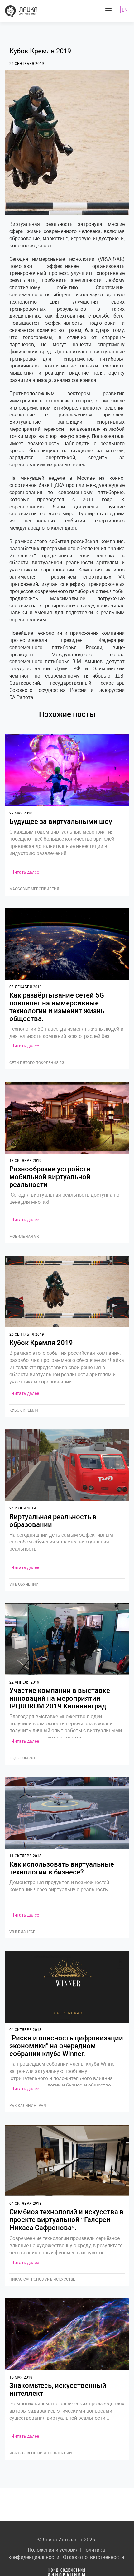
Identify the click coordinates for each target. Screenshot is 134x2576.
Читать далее (25, 872)
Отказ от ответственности (93, 2557)
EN (125, 10)
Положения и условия (53, 2550)
